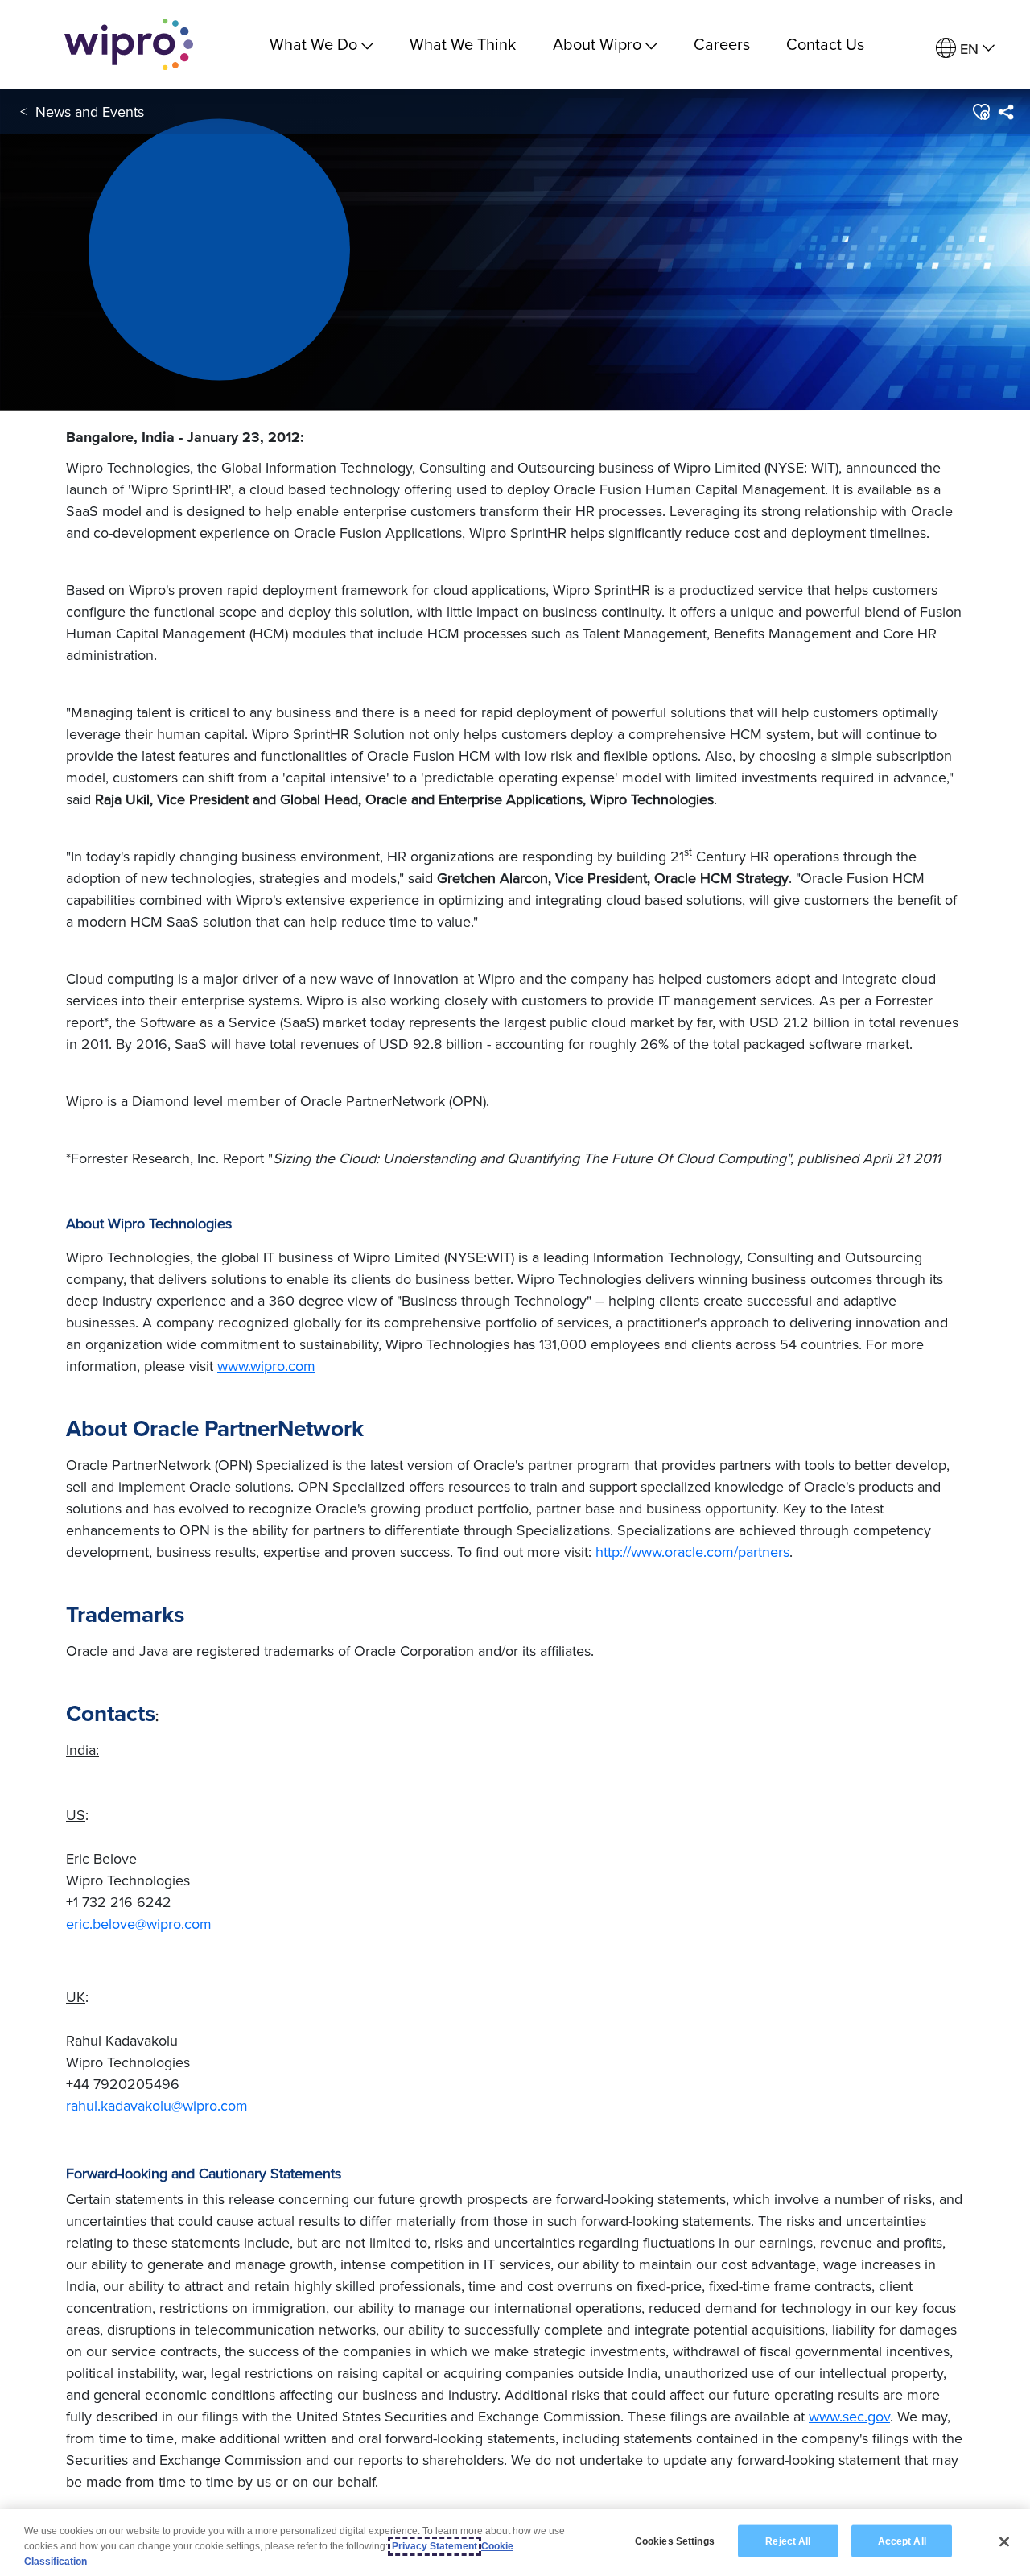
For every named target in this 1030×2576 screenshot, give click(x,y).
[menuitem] (965, 49)
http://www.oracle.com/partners (692, 1552)
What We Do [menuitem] (313, 44)
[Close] (1004, 2541)
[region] (515, 2543)
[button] (981, 112)
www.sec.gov (849, 2416)
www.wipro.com (266, 1366)
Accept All (902, 2541)
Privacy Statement (435, 2546)
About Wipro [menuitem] (597, 44)
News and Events (90, 111)
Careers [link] (722, 44)
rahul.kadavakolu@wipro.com (157, 2105)
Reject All (788, 2541)
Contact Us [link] (825, 44)
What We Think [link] (463, 44)
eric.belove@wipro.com (139, 1924)
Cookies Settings (675, 2541)
